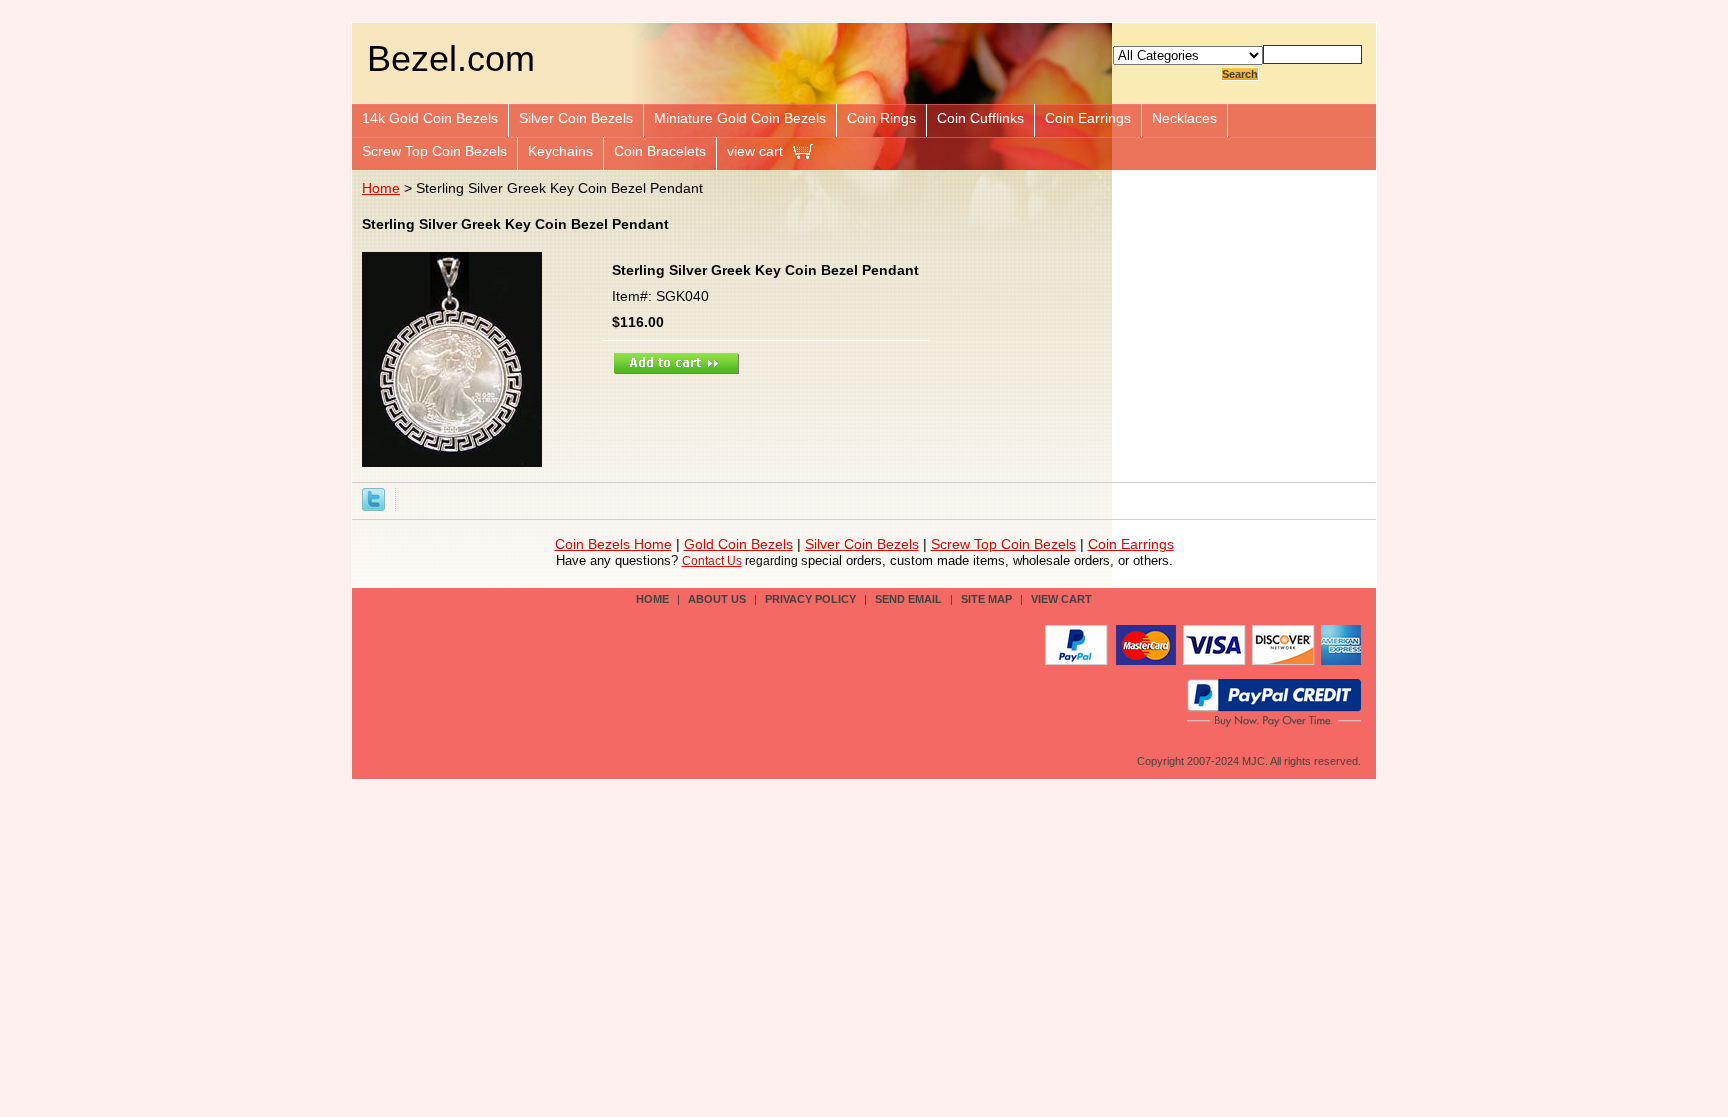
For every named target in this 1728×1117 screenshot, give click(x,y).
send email (908, 599)
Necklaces (1184, 118)
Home (381, 188)
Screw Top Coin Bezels (434, 151)
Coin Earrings (1088, 118)
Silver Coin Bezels (576, 118)
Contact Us (712, 561)
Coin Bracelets (660, 151)
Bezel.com (451, 58)
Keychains (560, 151)
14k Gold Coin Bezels (430, 118)
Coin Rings (881, 118)
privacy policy (810, 599)
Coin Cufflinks (980, 118)
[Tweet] (373, 498)
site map (986, 599)
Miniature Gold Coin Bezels (740, 118)
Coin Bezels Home (613, 544)
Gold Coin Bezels (738, 544)
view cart (755, 151)
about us (717, 599)
